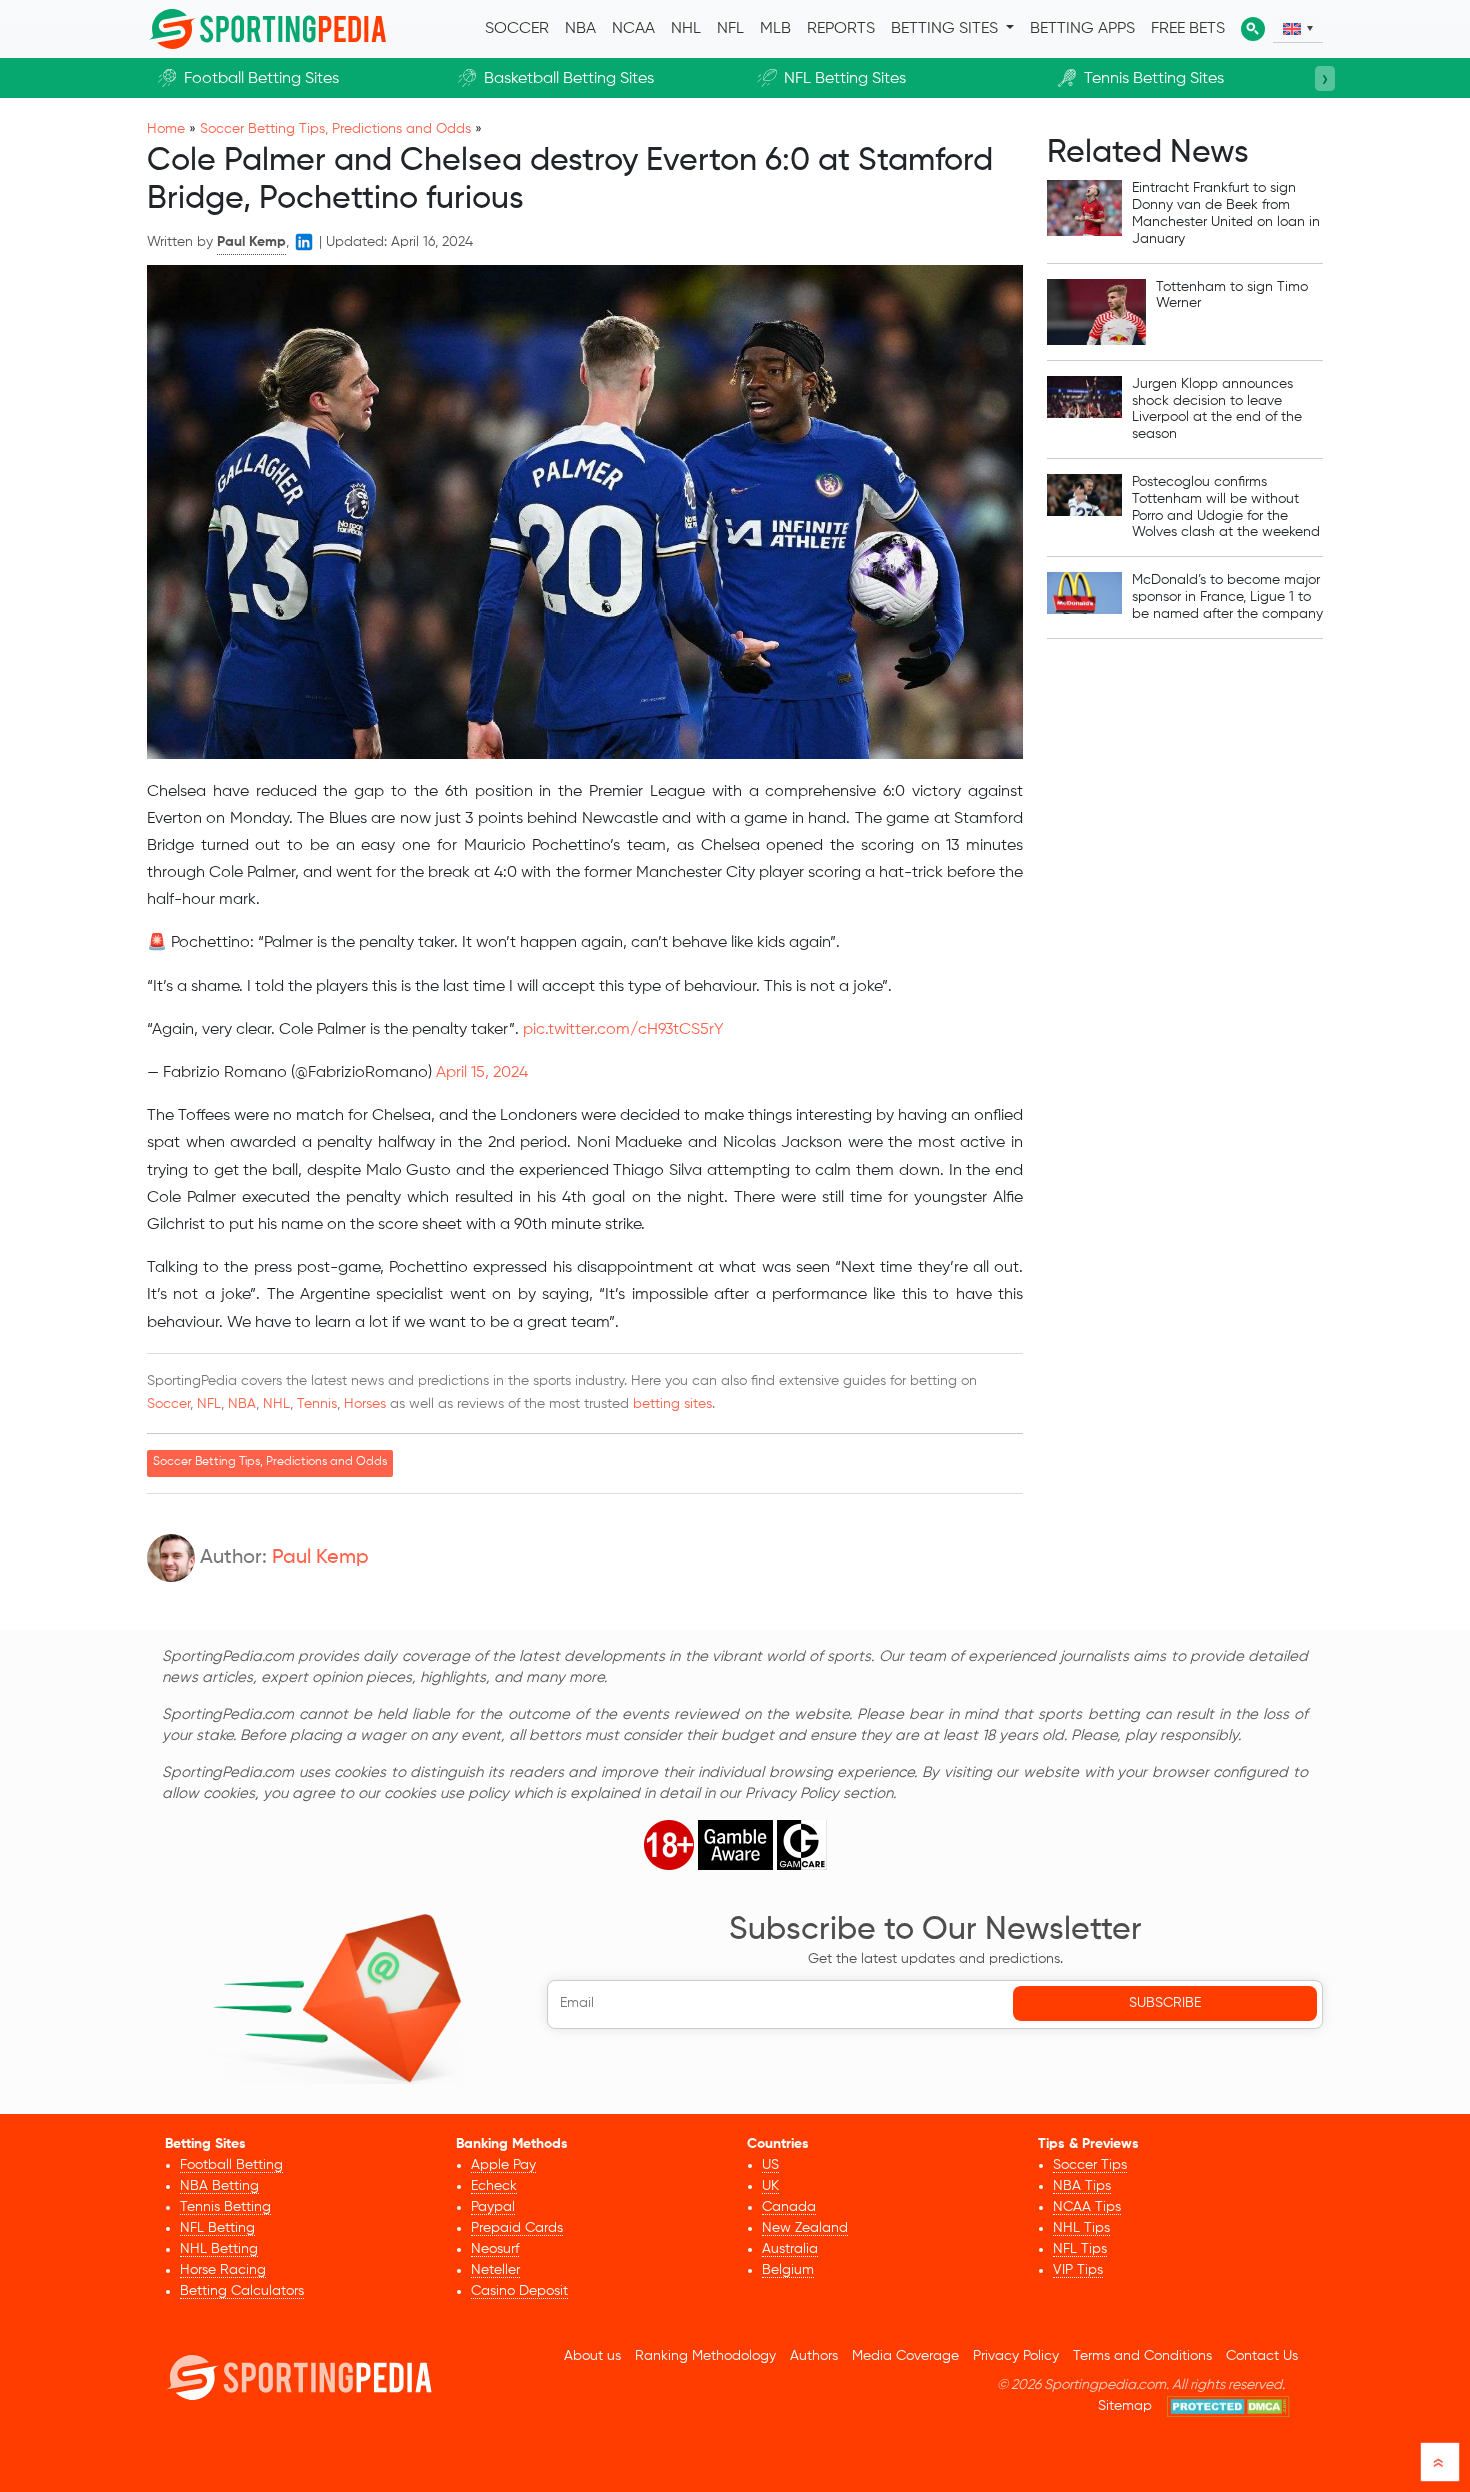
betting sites (672, 1404)
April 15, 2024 (482, 1073)
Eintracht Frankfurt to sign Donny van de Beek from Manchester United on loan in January (1226, 213)
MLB (775, 29)
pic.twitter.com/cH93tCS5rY (623, 1030)
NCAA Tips (1087, 2207)
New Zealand (805, 2228)
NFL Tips (1080, 2249)
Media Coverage (905, 2356)
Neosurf (495, 2249)
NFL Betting (217, 2228)
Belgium (788, 2270)
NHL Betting (219, 2249)
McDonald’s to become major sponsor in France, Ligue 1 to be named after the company (1227, 597)
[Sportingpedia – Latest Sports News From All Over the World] (267, 29)
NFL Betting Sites (845, 79)
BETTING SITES (946, 29)
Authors (814, 2356)
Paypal (493, 2207)
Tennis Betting (225, 2207)
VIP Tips (1078, 2270)
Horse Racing (223, 2270)
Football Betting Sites (261, 79)
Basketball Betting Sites (569, 79)
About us (592, 2356)
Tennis (317, 1404)
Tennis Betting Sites (1154, 79)
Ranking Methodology (705, 2356)
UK (770, 2186)
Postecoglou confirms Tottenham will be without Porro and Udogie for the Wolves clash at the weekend (1226, 507)
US (770, 2165)
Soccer (168, 1404)
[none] (1298, 29)
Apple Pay (503, 2165)
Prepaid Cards (517, 2228)
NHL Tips (1081, 2228)
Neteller (495, 2270)
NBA (580, 29)
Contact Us (1262, 2356)
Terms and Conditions (1142, 2356)
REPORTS (841, 29)
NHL (686, 29)
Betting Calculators (242, 2291)
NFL (730, 29)
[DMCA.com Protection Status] (1228, 2406)
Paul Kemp (320, 1558)
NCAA (633, 29)
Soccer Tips (1090, 2165)
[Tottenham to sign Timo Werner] (1096, 312)
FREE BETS (1188, 29)
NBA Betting (219, 2186)
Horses (365, 1404)
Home (166, 129)
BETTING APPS (1082, 29)
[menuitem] (1298, 29)
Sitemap (1125, 2406)
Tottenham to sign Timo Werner (1232, 295)
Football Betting (231, 2165)
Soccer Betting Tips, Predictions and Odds (335, 129)
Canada (789, 2207)
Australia (790, 2249)
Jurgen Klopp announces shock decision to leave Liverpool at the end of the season (1217, 409)
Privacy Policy (1016, 2356)
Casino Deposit (519, 2291)
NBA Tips (1082, 2186)
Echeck (494, 2186)
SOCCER (517, 29)
